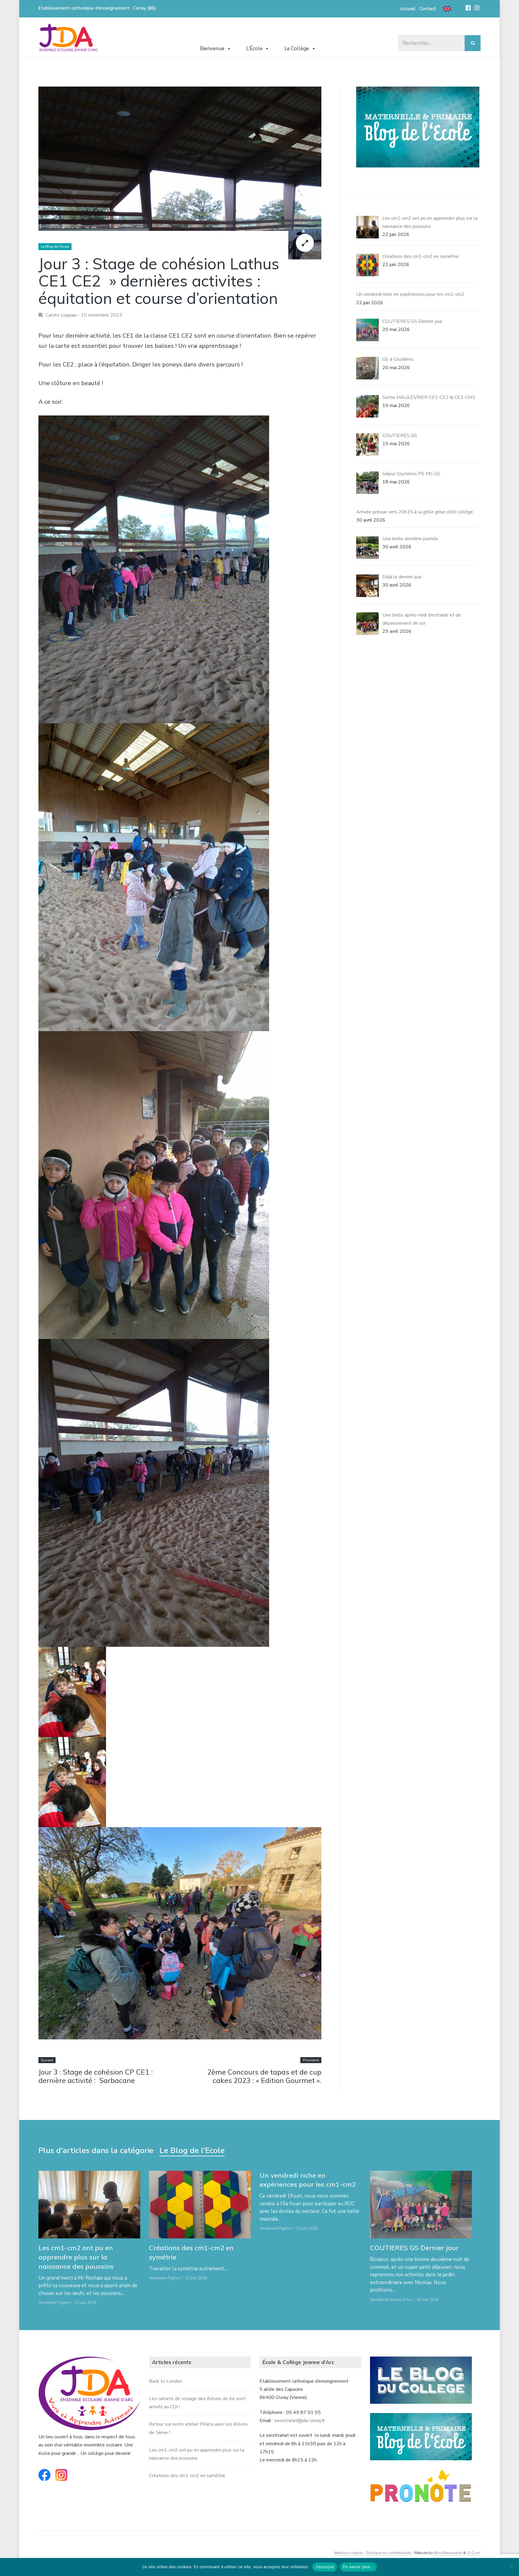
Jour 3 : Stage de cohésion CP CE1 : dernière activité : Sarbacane (96, 2076)
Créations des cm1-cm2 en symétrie (187, 2476)
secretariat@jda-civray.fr (300, 2421)
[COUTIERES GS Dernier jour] (421, 2205)
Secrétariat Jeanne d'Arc (391, 2300)
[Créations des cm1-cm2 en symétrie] (200, 2205)
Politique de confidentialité (389, 2553)
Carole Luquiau (61, 315)
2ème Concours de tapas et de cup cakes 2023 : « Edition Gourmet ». (264, 2076)
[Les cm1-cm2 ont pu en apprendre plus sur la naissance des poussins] (89, 2205)
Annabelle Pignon (54, 2303)
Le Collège (297, 49)
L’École (254, 49)
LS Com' (474, 2553)
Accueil (408, 9)
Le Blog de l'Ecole (55, 247)
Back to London (165, 2381)
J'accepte (325, 2567)
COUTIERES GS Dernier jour (414, 2248)
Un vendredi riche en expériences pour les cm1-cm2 (308, 2180)
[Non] (511, 2567)
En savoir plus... (358, 2567)
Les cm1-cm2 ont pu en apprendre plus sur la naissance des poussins (76, 2257)
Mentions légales (349, 2553)
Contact (428, 9)
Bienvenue (212, 49)
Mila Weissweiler (448, 2553)
